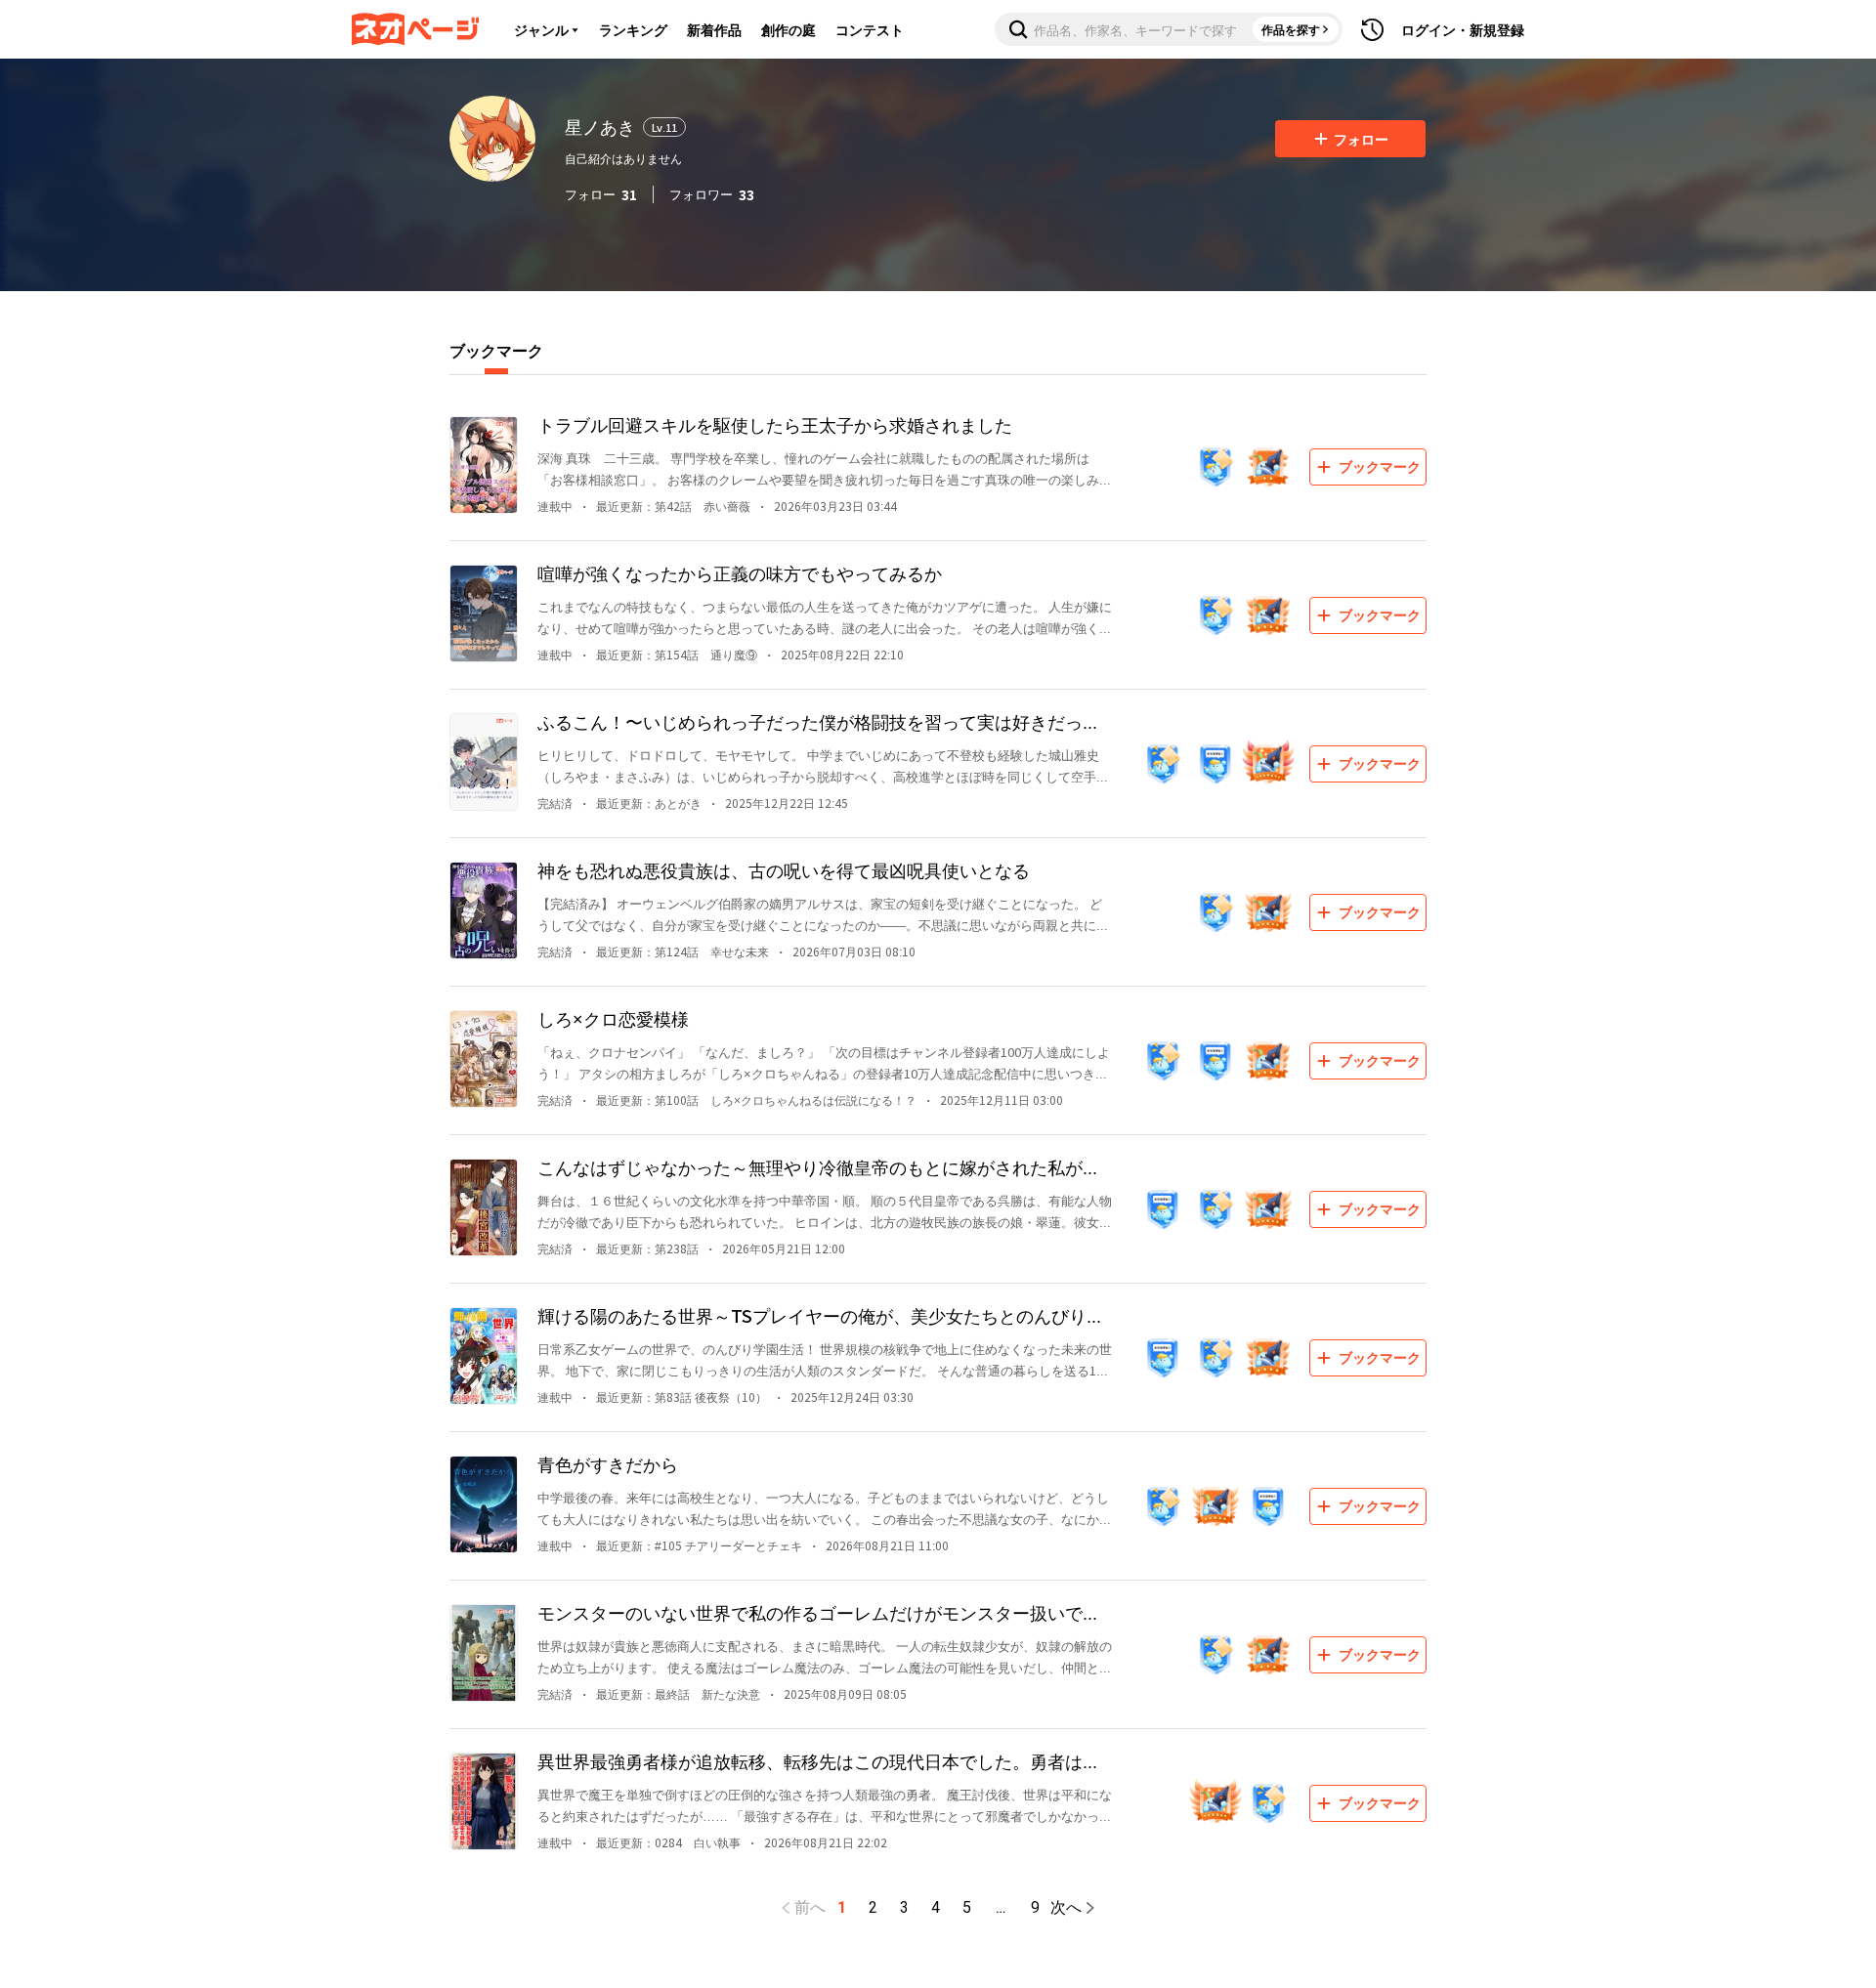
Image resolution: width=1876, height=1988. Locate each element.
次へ (1066, 1908)
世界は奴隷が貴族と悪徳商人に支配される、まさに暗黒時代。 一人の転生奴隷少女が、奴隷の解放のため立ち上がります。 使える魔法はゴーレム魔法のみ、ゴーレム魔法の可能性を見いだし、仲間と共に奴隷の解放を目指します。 (825, 1657)
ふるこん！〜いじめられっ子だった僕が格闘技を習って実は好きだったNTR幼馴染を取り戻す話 (826, 721)
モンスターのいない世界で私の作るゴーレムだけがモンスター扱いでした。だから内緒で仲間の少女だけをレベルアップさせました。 (819, 1612)
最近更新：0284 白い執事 (668, 1842)
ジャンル (541, 29)
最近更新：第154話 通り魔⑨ (677, 654)
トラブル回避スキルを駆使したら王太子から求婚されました (775, 424)
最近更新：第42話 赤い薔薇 (673, 506)
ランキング (633, 29)
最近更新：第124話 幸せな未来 (682, 951)
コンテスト (870, 29)
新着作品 (714, 29)
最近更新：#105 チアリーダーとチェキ (699, 1545)
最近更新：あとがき (649, 803)
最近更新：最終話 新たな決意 (678, 1693)
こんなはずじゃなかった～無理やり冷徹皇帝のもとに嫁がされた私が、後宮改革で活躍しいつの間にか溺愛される (819, 1167)
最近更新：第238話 (647, 1248)
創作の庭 (789, 29)
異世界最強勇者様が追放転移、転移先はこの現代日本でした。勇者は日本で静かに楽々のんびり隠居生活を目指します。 (819, 1761)
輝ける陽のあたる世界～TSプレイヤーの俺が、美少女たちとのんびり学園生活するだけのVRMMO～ (821, 1315)
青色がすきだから (608, 1463)
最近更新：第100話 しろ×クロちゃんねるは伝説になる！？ (756, 1100)
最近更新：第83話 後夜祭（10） (682, 1396)
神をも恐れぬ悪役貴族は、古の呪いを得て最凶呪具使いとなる (784, 869)
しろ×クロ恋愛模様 (613, 1018)
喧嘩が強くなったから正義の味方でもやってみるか (740, 572)
